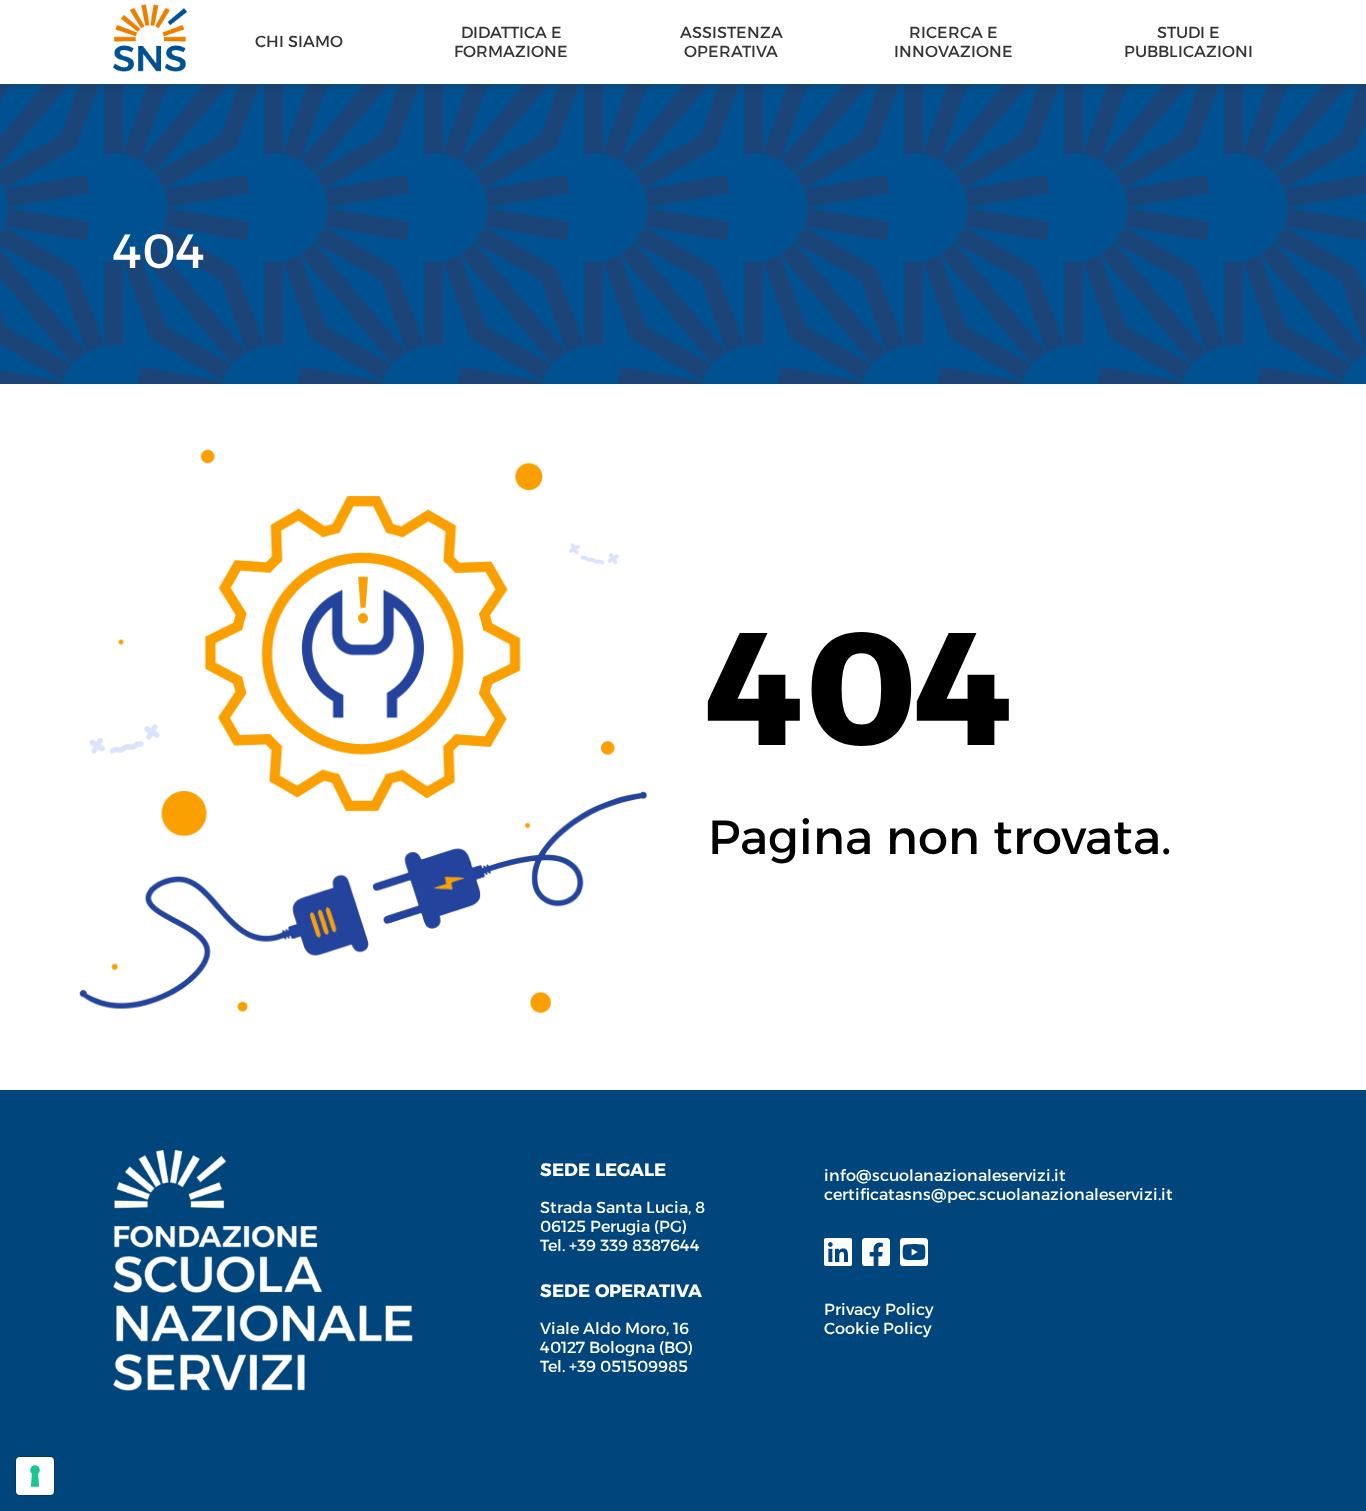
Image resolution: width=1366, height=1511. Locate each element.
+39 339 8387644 (634, 1245)
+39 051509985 (628, 1366)
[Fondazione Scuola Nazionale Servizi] (263, 1160)
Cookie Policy (878, 1328)
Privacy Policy (879, 1309)
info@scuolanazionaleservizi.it (947, 1175)
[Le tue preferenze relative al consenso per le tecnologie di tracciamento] (35, 1476)
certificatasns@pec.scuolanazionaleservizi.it (998, 1194)
